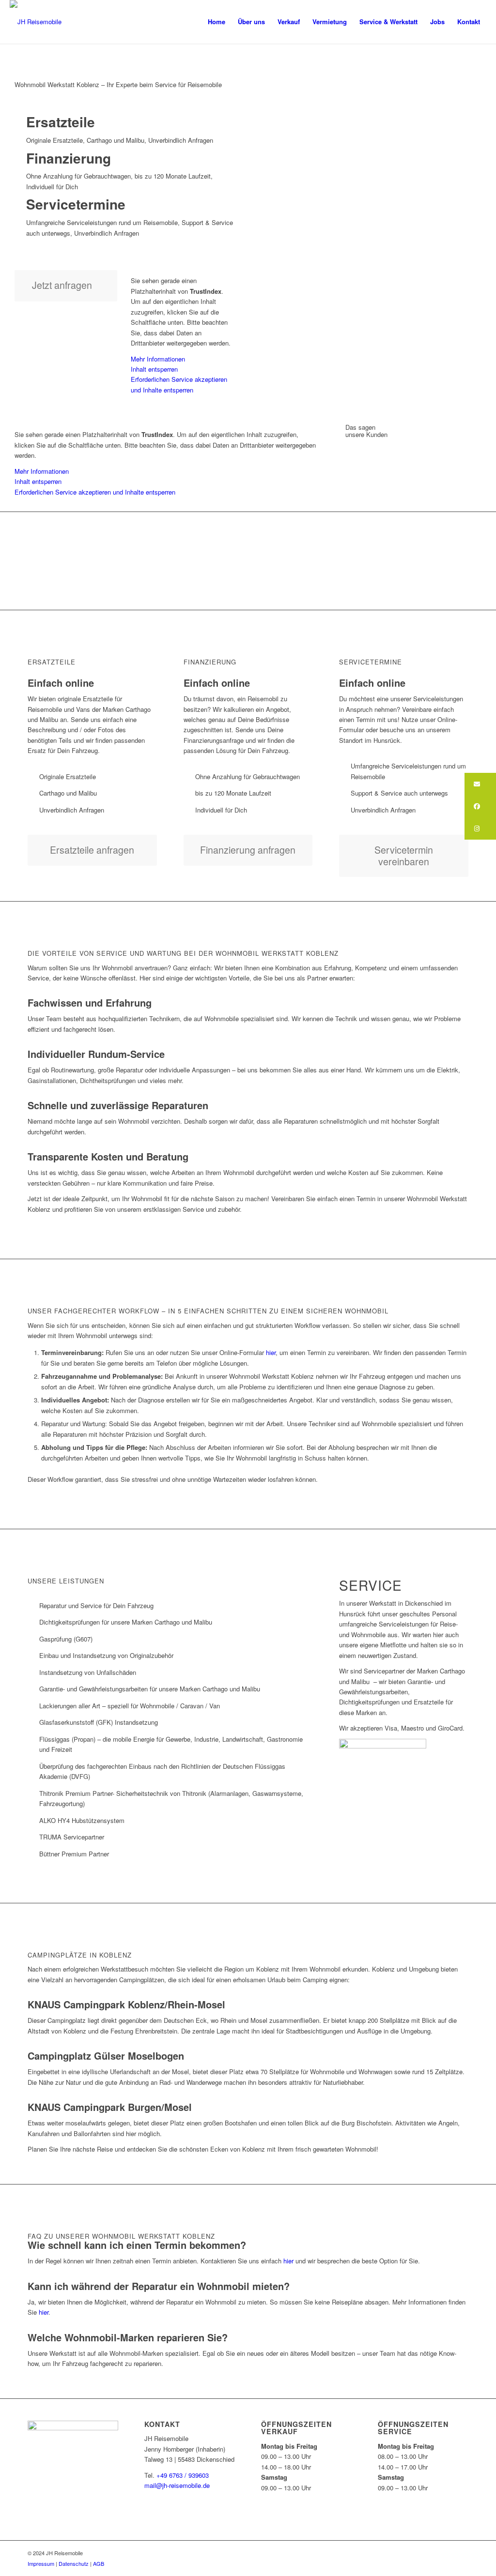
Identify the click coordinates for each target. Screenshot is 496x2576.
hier (270, 1352)
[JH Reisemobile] (36, 22)
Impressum (41, 2563)
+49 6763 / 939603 (182, 2475)
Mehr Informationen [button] (158, 359)
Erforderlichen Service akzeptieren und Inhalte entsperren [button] (179, 384)
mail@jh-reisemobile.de (177, 2485)
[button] (480, 784)
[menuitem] (217, 22)
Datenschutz (74, 2563)
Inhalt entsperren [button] (154, 369)
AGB (99, 2563)
